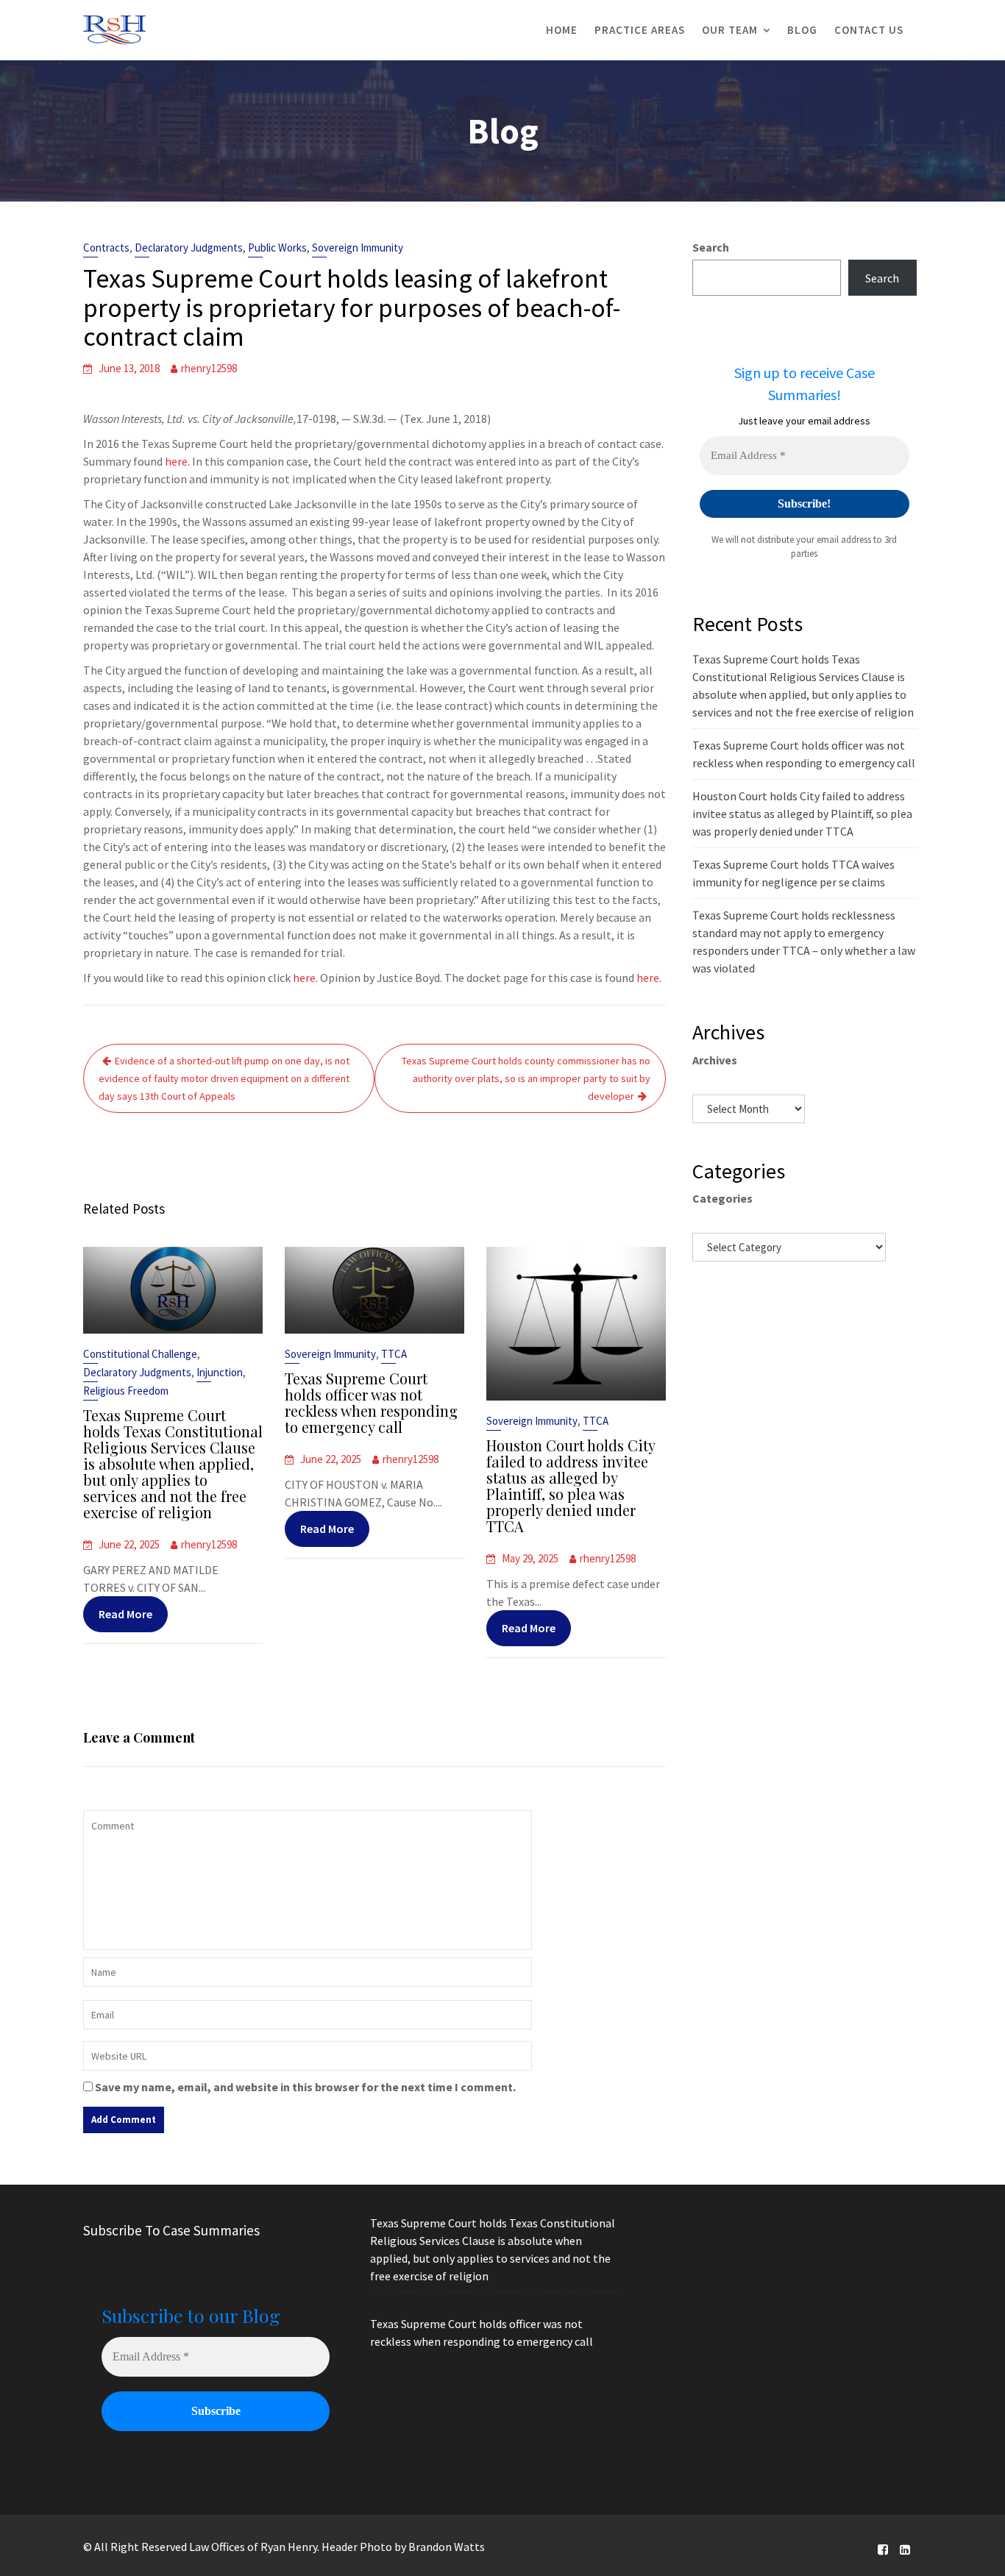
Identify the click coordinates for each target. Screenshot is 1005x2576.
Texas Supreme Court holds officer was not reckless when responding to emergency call (371, 1402)
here (176, 461)
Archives (715, 1060)
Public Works (277, 248)
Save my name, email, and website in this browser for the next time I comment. (305, 2087)
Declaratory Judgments (189, 248)
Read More (125, 1614)
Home (562, 30)
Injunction (220, 1372)
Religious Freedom (126, 1391)
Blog (802, 30)
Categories (722, 1198)
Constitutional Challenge (140, 1354)
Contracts (106, 248)
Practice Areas (640, 30)
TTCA (394, 1354)
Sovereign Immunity (358, 248)
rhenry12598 (209, 368)
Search (711, 247)
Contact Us (869, 30)
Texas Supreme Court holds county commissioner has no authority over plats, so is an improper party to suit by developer (526, 1078)
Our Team (730, 30)
